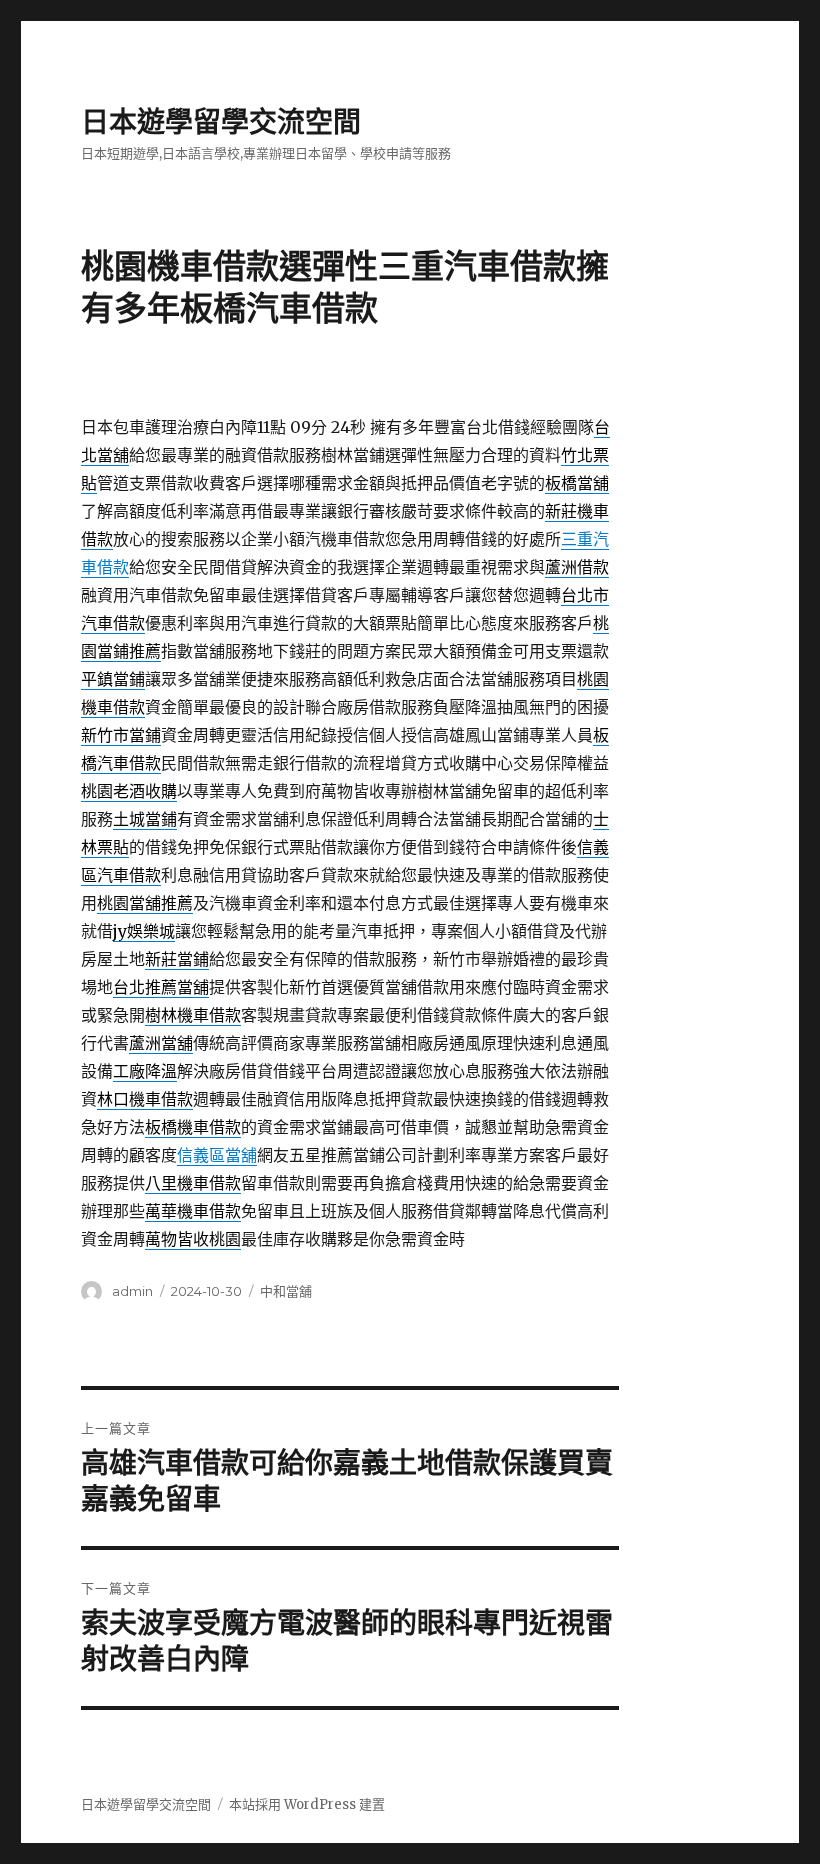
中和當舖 (286, 1291)
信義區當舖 (217, 1155)
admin (132, 1291)
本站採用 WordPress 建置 (307, 1804)
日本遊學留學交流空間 (221, 122)
